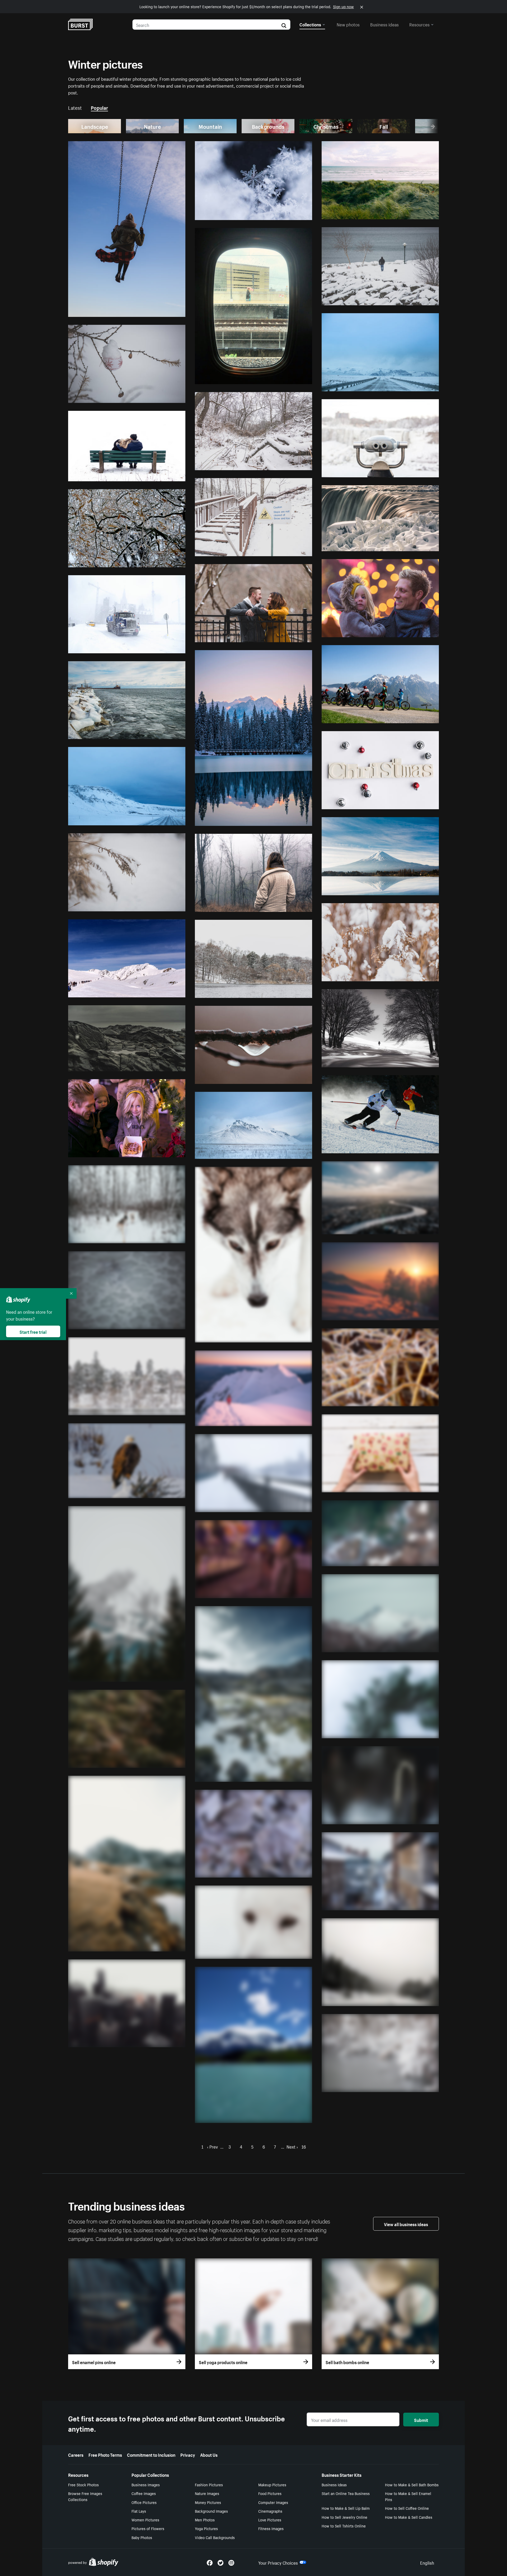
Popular (99, 107)
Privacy (188, 2454)
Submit (421, 2420)
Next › (292, 2146)
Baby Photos (142, 2537)
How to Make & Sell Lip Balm (346, 2508)
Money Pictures (208, 2502)
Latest (75, 107)
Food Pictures (270, 2493)
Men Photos (205, 2520)
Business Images (146, 2484)
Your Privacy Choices (278, 2562)
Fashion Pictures (209, 2484)
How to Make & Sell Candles (409, 2517)
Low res (166, 311)
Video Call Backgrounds (215, 2537)
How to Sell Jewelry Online (344, 2517)
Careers (76, 2454)
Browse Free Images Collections (85, 2496)
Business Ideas (334, 2484)
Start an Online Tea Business (346, 2493)
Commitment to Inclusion (151, 2454)
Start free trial (33, 1331)
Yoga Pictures (206, 2528)
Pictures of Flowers (148, 2528)
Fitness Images (271, 2528)
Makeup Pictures (272, 2484)
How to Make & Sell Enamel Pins (408, 2496)
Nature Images (207, 2493)
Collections (310, 24)
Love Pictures (270, 2520)
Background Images (211, 2511)
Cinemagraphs (270, 2511)
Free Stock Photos (83, 2484)
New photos (348, 24)
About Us (209, 2454)
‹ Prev (212, 2146)
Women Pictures (145, 2520)
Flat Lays (139, 2511)
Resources (419, 24)
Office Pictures (144, 2502)
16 (304, 2146)
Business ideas (384, 24)
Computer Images (273, 2502)
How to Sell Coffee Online (407, 2508)
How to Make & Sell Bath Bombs (412, 2484)
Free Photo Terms (105, 2454)
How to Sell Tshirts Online (344, 2526)
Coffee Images (144, 2493)
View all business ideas (406, 2224)
